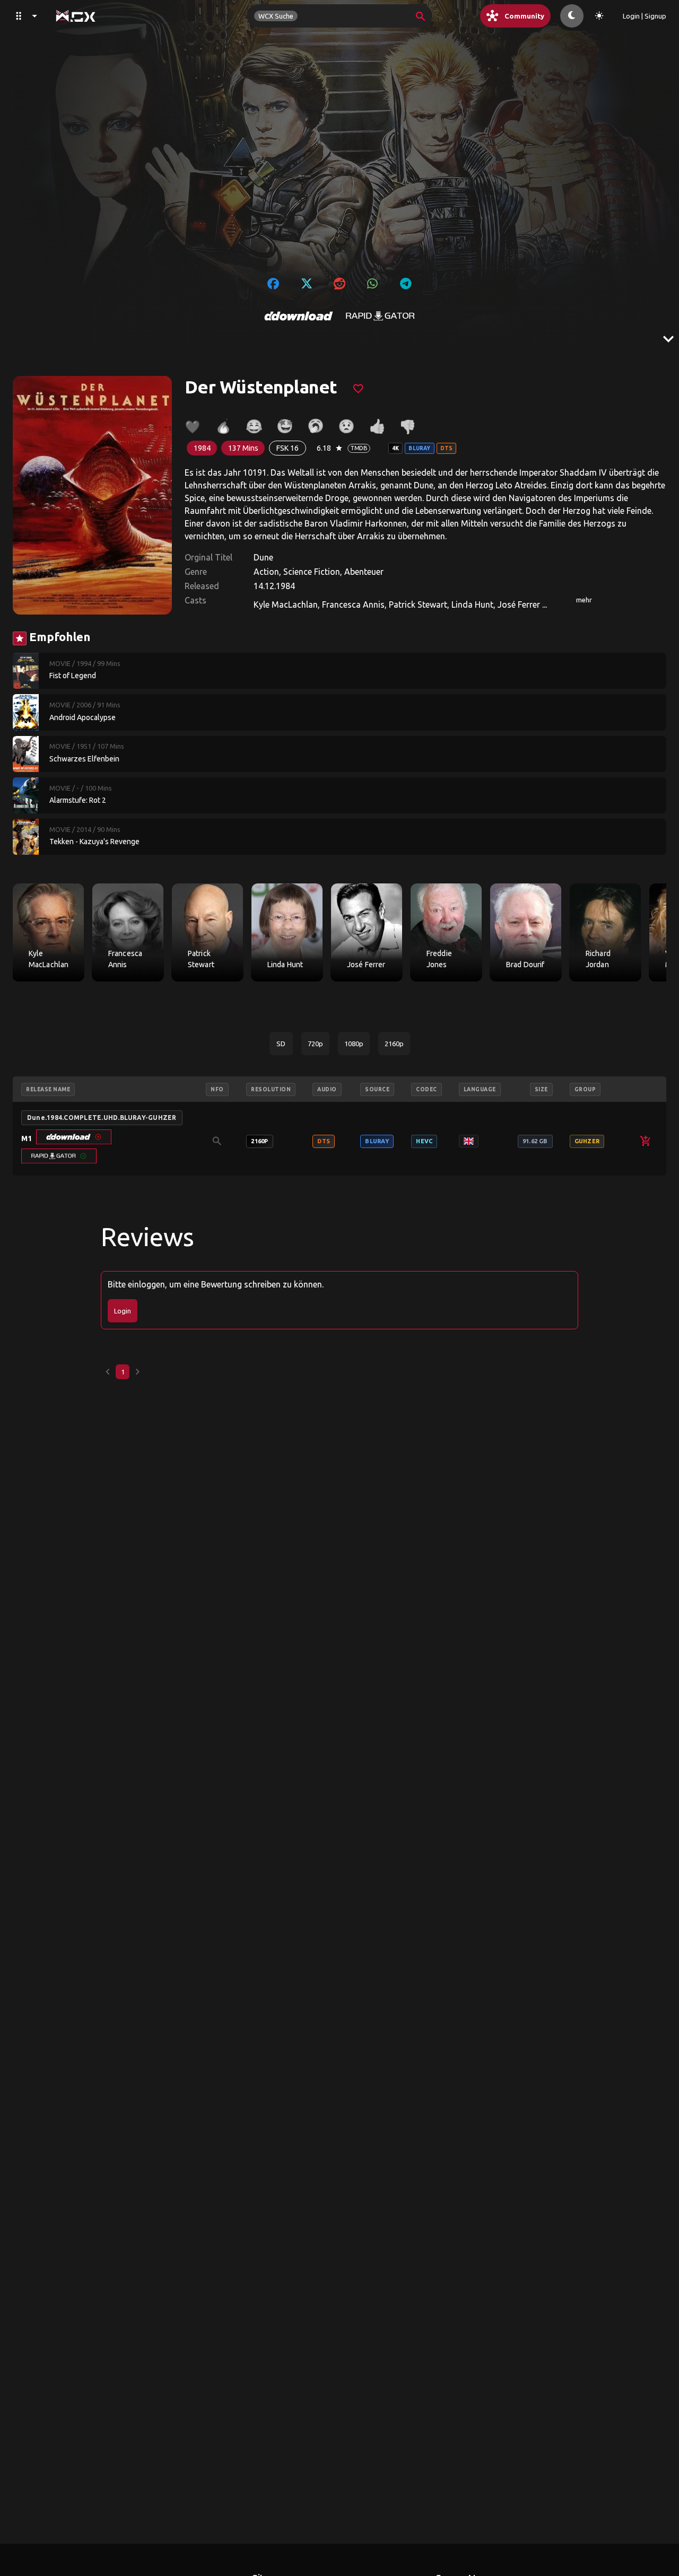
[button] (74, 1137)
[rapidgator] (380, 316)
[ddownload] (299, 316)
